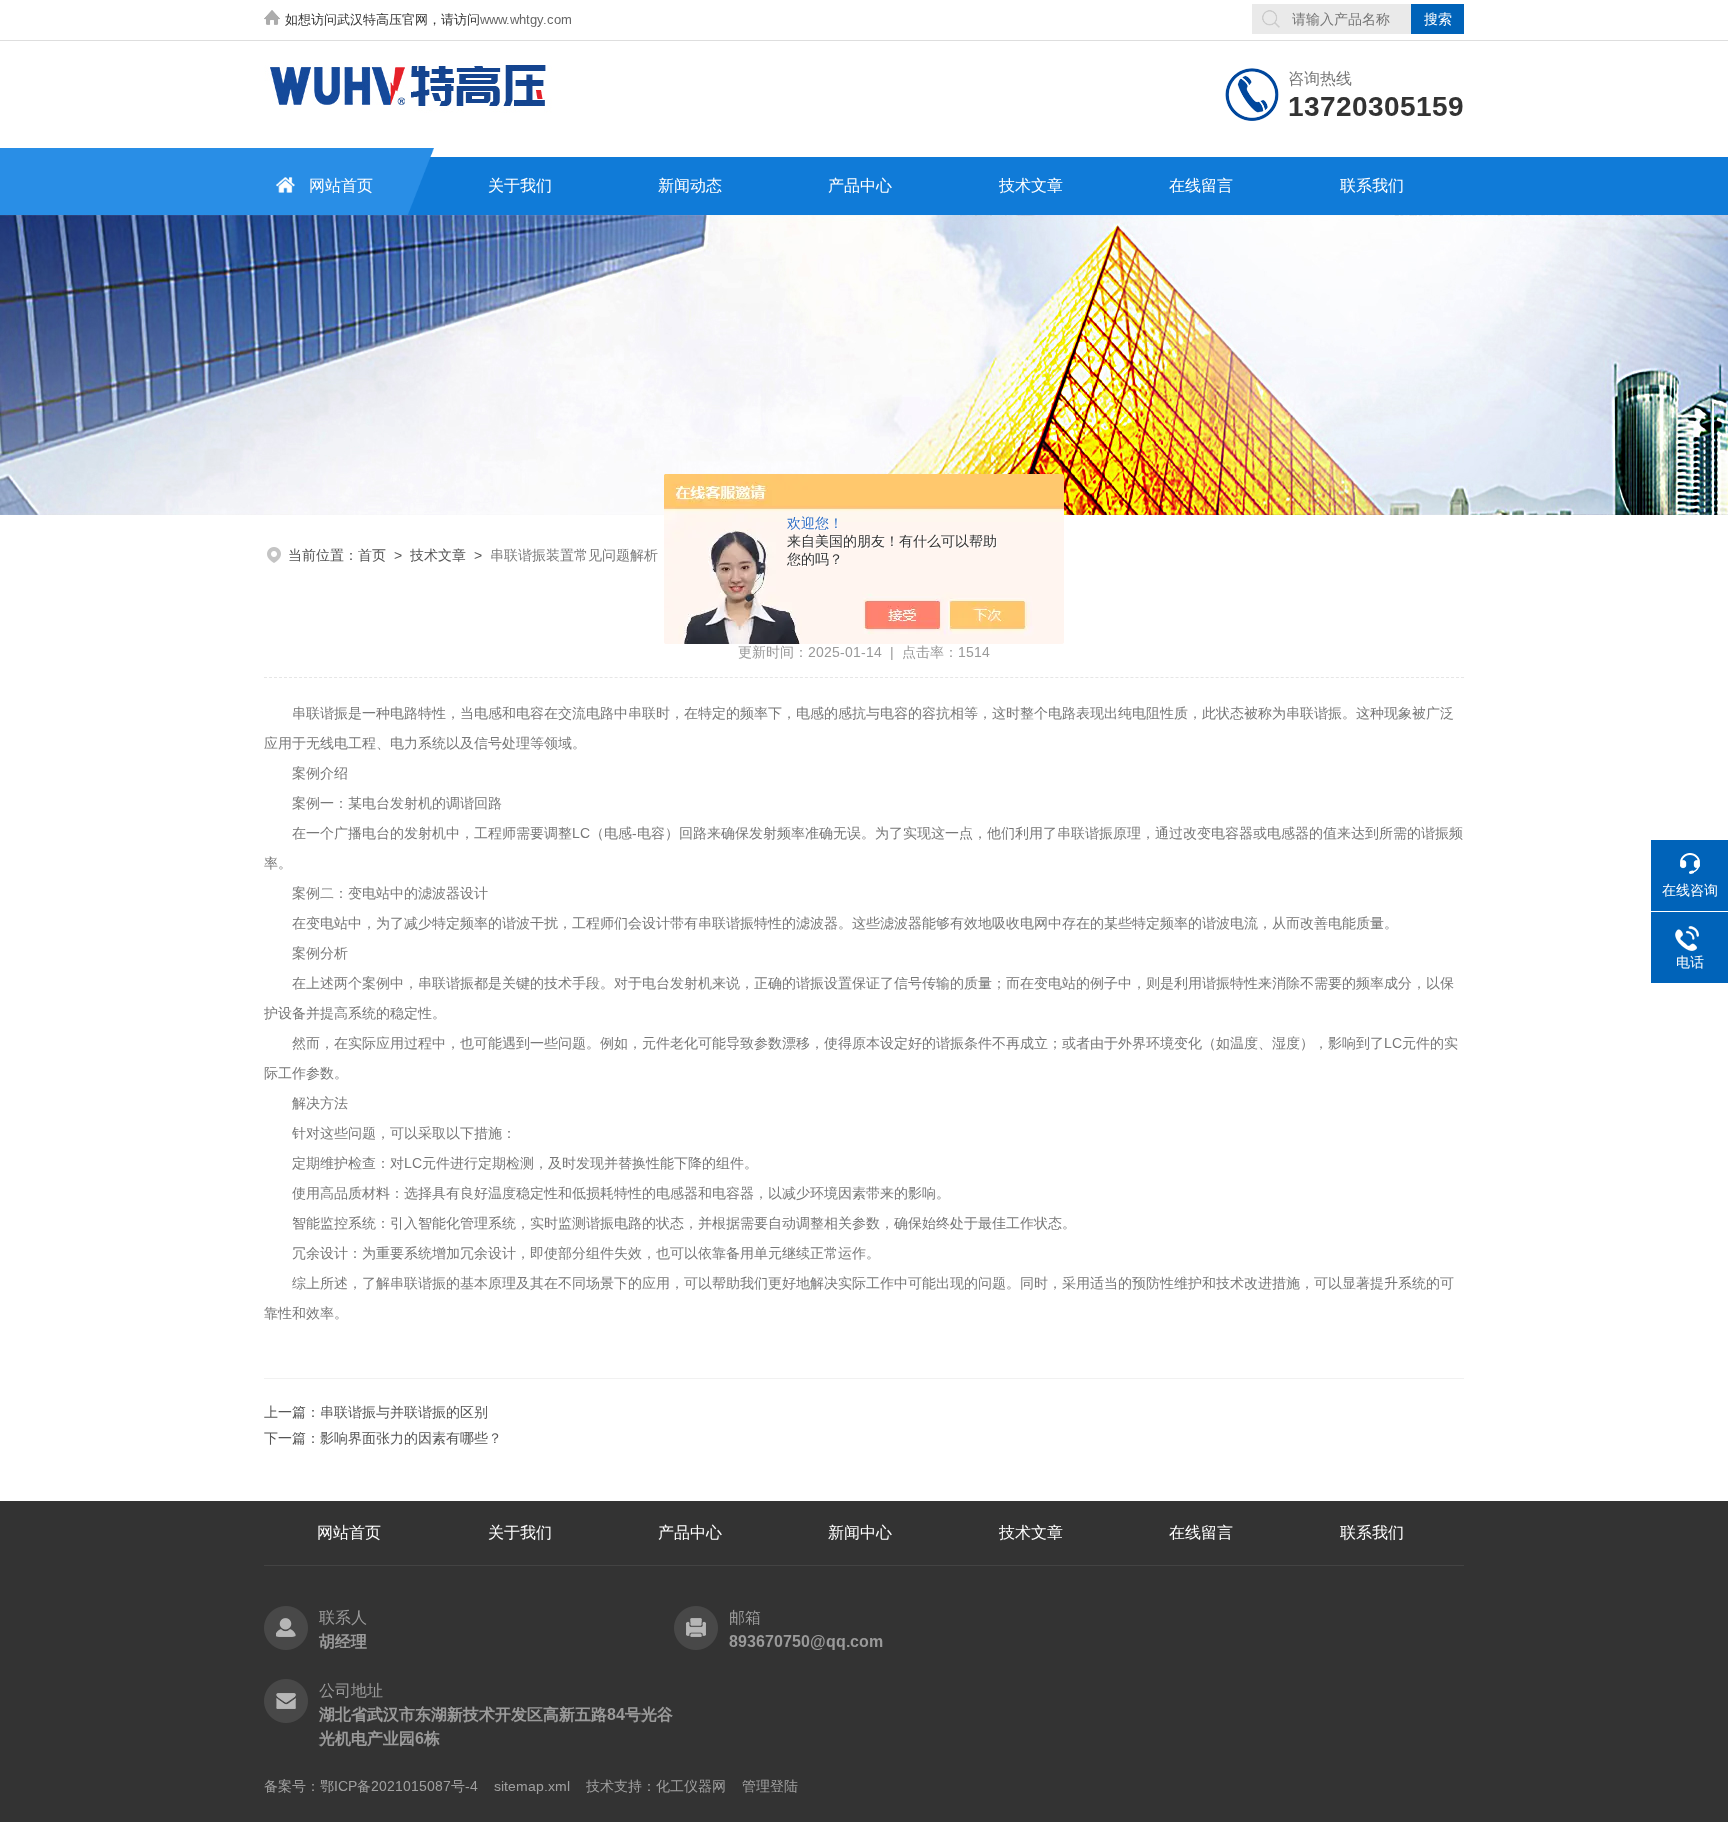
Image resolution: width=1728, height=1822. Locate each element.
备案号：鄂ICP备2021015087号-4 (371, 1786)
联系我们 (1372, 185)
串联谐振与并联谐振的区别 (404, 1412)
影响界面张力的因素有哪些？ (411, 1438)
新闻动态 (690, 185)
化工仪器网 (691, 1786)
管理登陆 (770, 1786)
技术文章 (1031, 185)
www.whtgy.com (526, 19)
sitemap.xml (532, 1786)
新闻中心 (860, 1532)
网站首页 (341, 185)
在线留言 (1201, 185)
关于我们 (520, 185)
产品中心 (860, 185)
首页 (372, 555)
